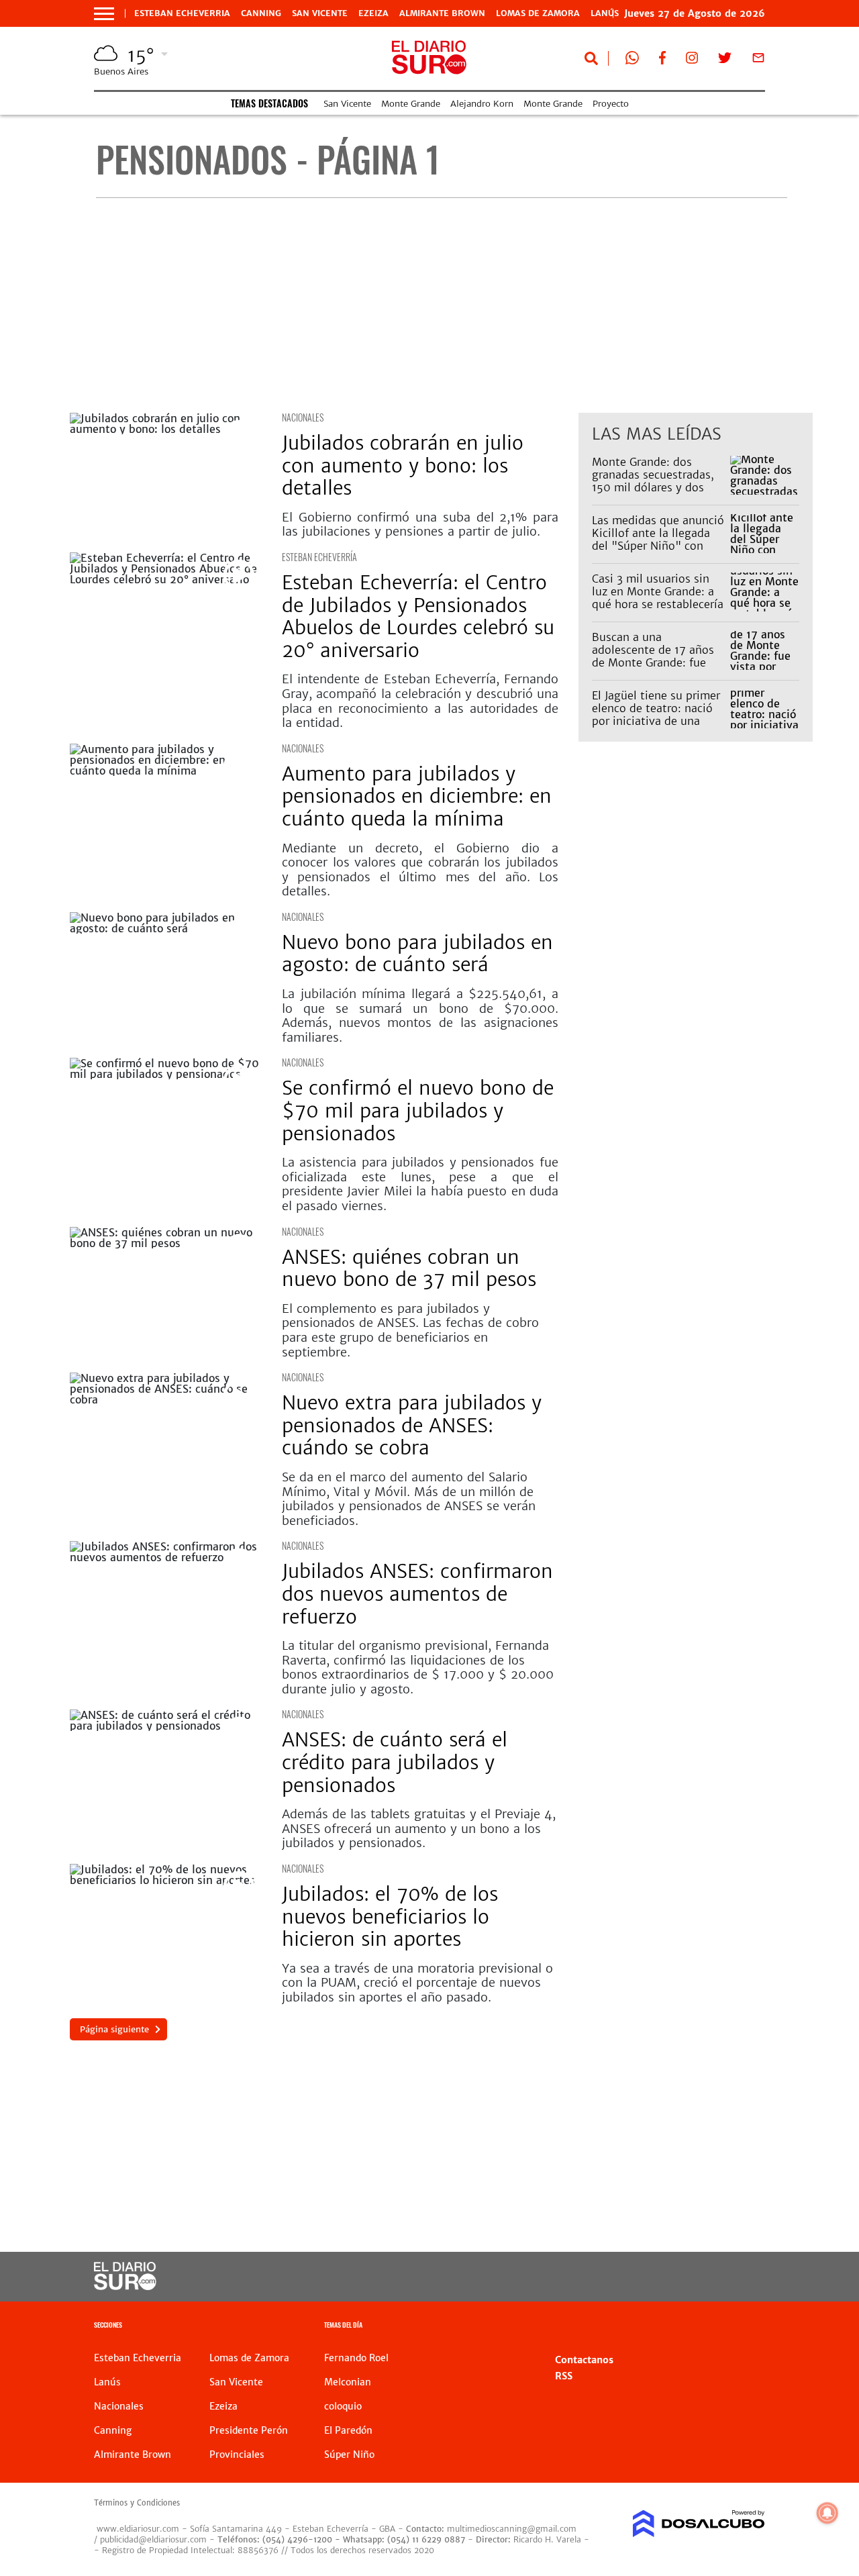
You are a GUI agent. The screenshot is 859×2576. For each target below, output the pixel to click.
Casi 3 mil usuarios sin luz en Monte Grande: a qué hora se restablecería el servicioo (658, 598)
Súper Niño (349, 2455)
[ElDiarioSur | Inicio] (750, 2327)
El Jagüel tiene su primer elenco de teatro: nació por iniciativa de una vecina (656, 715)
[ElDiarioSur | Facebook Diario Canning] (662, 60)
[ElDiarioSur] (125, 2286)
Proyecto (611, 104)
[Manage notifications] (827, 2513)
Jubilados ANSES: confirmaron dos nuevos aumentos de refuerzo (417, 1594)
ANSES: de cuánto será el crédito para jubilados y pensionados (395, 1762)
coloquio (343, 2406)
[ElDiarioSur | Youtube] (692, 2277)
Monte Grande (411, 104)
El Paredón (348, 2430)
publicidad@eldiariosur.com (153, 2539)
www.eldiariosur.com (138, 2529)
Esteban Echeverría (319, 557)
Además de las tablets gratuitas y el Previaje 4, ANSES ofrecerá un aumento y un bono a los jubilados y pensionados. (419, 1828)
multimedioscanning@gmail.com (512, 2529)
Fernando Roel (356, 2358)
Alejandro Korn (482, 104)
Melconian (348, 2382)
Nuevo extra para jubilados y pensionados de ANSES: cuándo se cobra (412, 1425)
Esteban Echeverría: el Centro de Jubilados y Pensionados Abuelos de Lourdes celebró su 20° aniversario (418, 616)
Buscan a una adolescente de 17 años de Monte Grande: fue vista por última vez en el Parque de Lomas (659, 663)
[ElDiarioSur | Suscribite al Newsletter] (758, 60)
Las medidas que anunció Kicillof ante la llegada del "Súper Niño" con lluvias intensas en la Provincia (658, 546)
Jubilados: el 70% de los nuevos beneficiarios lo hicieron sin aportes (390, 1917)
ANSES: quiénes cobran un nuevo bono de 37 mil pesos (412, 1269)
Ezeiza (373, 13)
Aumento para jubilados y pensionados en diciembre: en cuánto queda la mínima (417, 796)
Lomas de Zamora (538, 13)
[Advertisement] (441, 305)
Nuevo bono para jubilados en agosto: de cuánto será (417, 954)
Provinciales (237, 2455)
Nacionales (303, 417)
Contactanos (584, 2360)
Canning (261, 13)
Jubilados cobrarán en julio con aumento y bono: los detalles (403, 465)
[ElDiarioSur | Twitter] (725, 60)
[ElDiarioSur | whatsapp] (632, 60)
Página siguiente (114, 2029)
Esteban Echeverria (182, 13)
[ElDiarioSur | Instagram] (692, 60)
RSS (564, 2376)
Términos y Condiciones (137, 2503)
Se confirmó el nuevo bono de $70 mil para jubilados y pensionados (418, 1110)
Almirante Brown (442, 13)
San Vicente (320, 13)
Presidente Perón (249, 2430)
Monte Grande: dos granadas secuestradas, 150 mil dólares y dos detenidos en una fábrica (657, 481)
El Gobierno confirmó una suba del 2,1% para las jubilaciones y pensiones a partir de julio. (420, 525)
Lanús (107, 2382)
